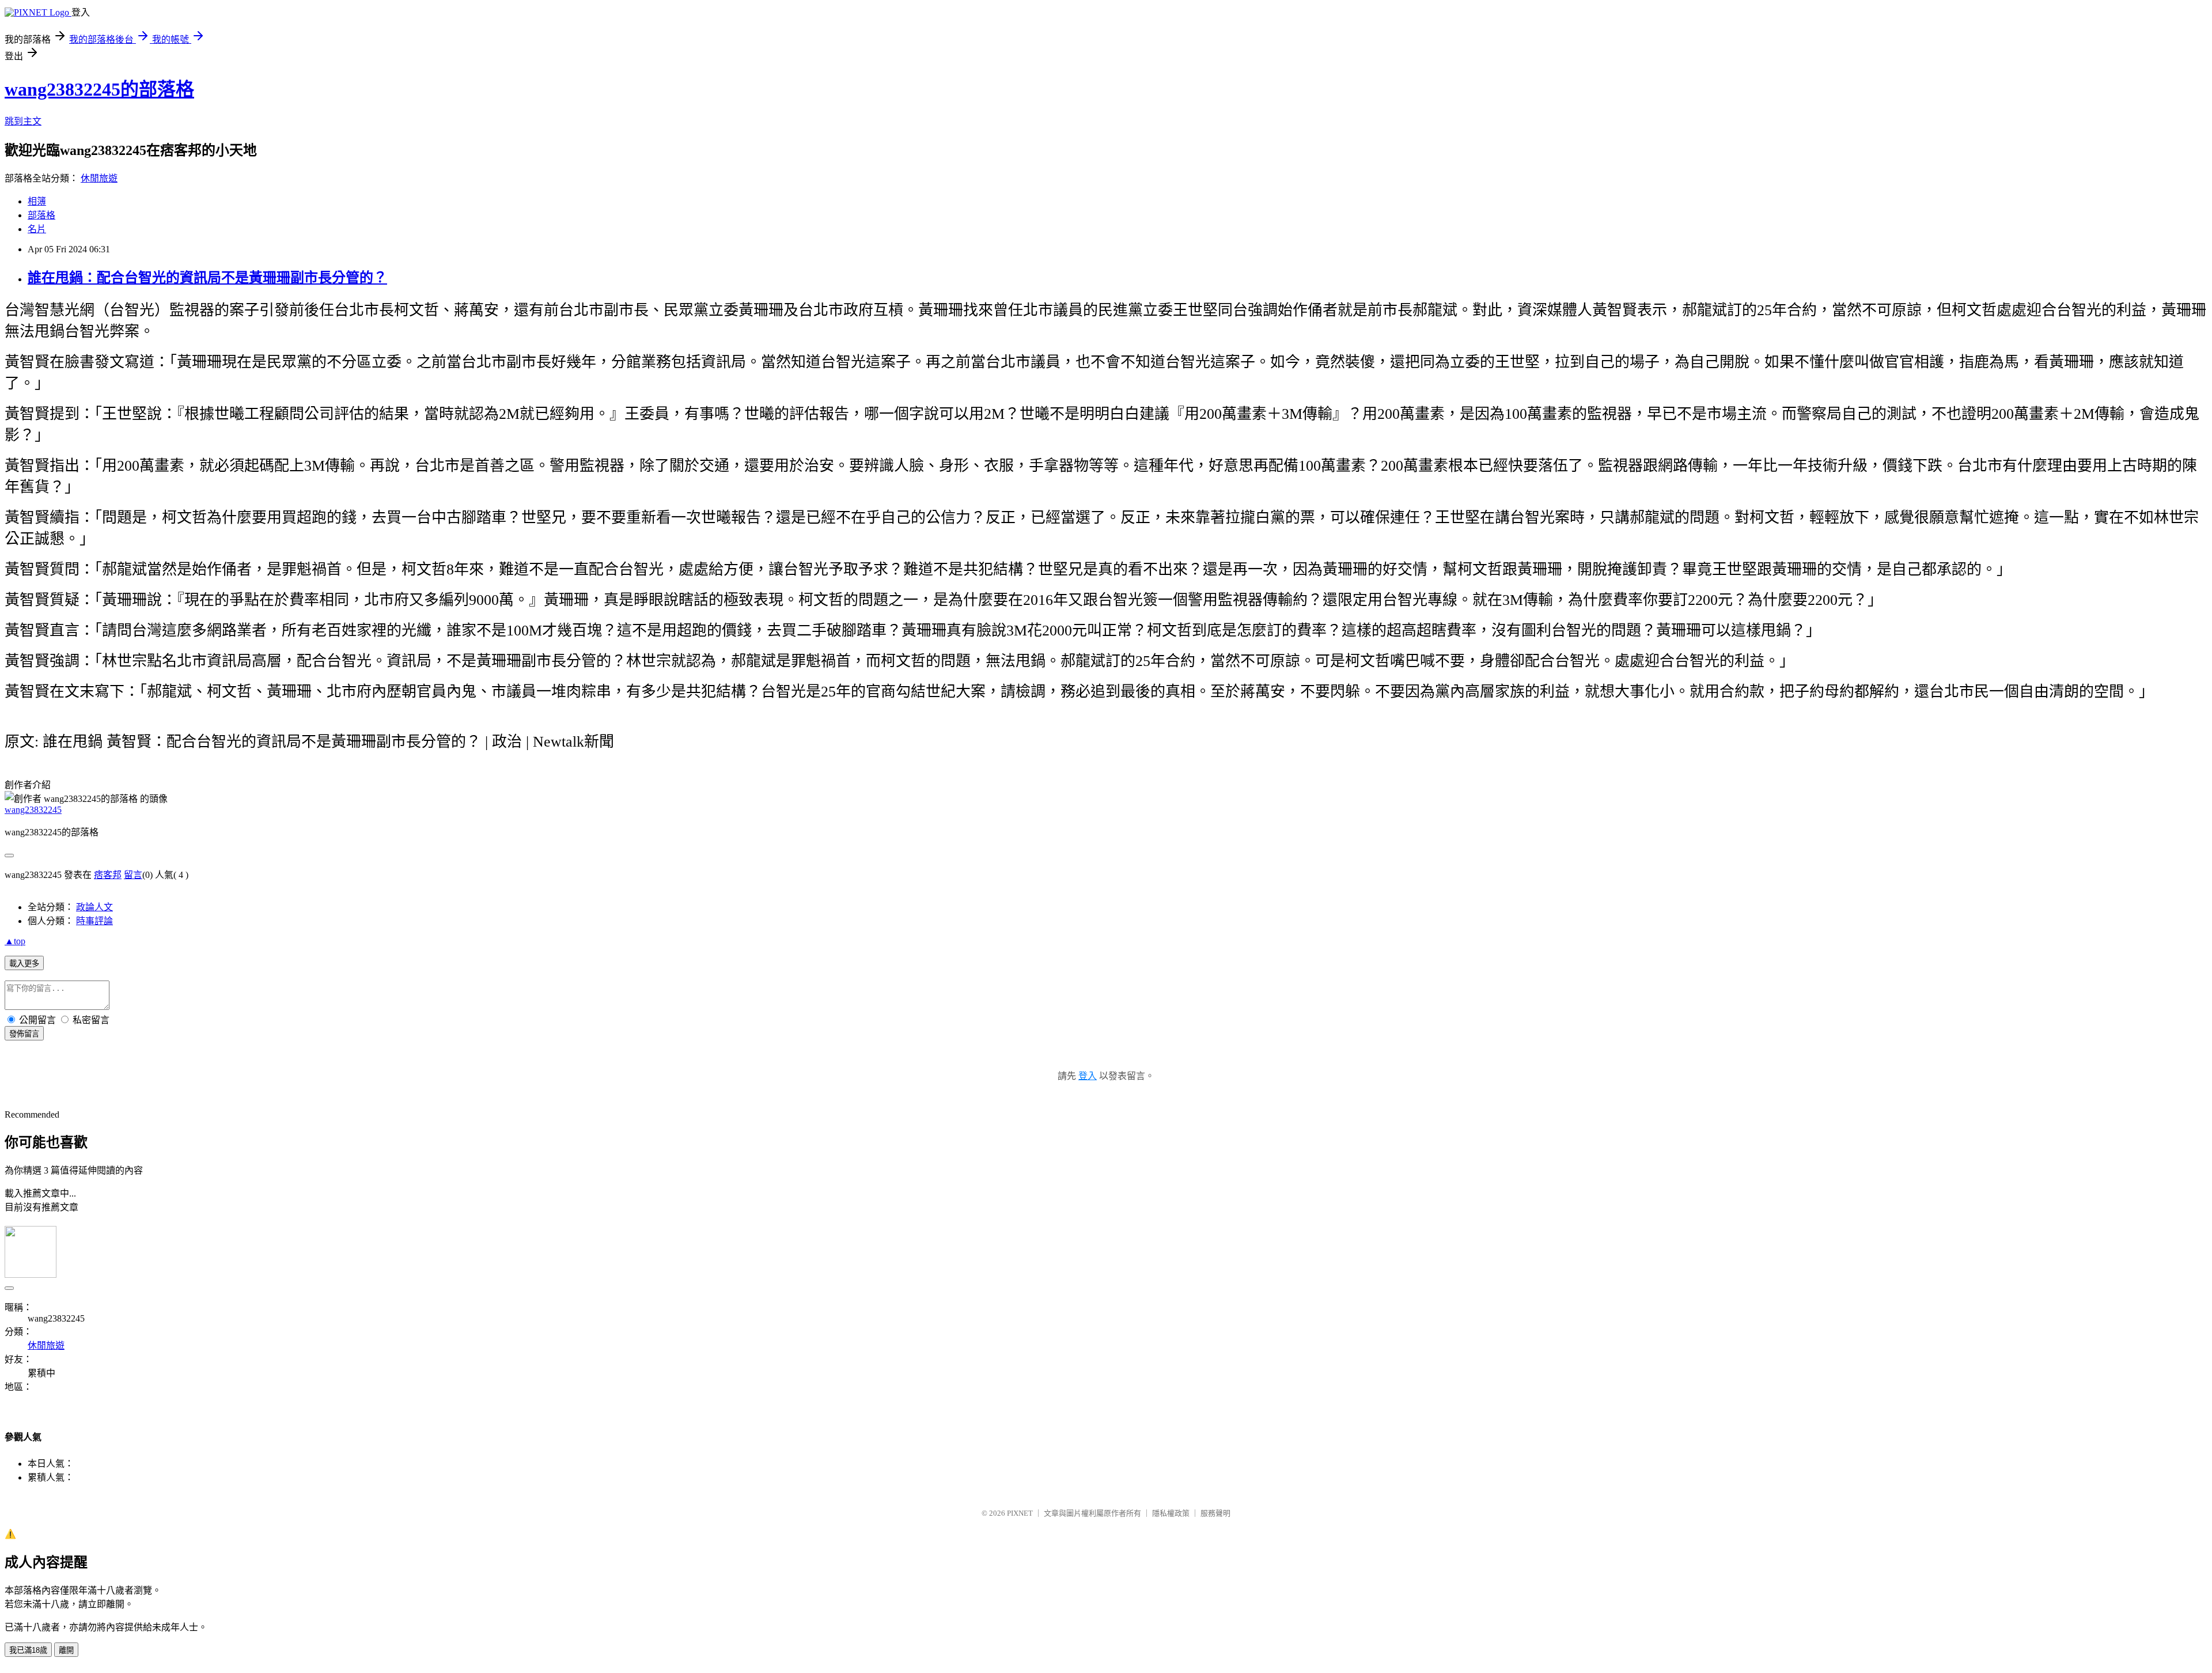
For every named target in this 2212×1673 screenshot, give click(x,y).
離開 (66, 1650)
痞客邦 (108, 875)
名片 (37, 229)
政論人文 (94, 907)
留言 (133, 875)
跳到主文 (23, 121)
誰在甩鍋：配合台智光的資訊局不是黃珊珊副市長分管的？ (207, 278)
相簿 (37, 201)
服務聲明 (1215, 1513)
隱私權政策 (1171, 1513)
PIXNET (1020, 1513)
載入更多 (24, 964)
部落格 (41, 215)
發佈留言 (24, 1034)
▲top (15, 941)
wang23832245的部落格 (99, 89)
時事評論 (94, 921)
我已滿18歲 (28, 1650)
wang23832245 (33, 810)
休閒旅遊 (99, 178)
